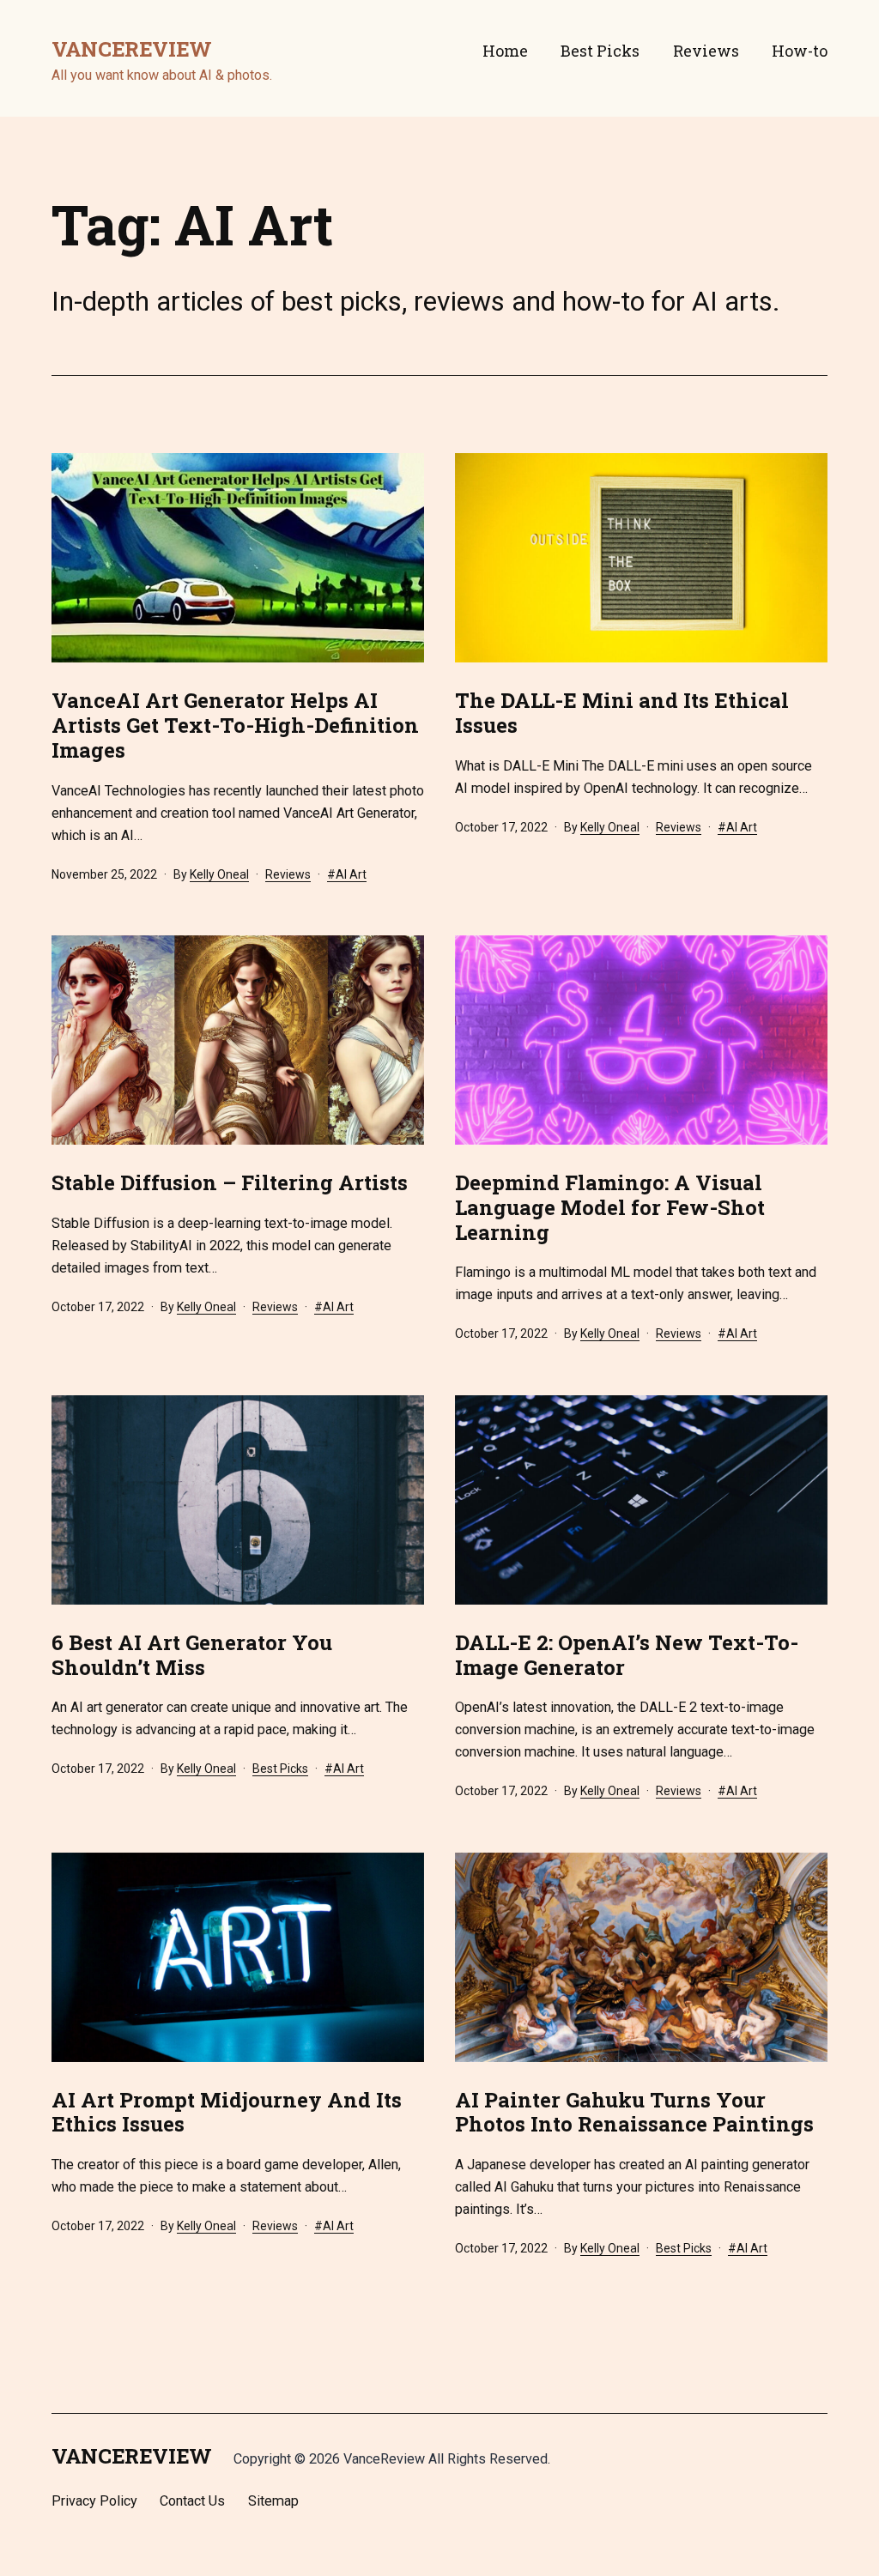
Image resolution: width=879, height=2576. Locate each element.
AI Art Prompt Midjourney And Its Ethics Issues (227, 2112)
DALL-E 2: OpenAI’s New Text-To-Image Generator (627, 1655)
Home (505, 51)
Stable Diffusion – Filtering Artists (230, 1182)
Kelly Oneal (219, 874)
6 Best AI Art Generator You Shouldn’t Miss (192, 1655)
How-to (800, 51)
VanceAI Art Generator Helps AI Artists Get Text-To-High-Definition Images (235, 725)
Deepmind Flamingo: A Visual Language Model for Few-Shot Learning (610, 1207)
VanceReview (132, 49)
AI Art (351, 874)
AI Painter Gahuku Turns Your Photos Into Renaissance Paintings (634, 2112)
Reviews (706, 51)
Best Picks (600, 51)
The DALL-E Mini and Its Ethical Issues (622, 713)
